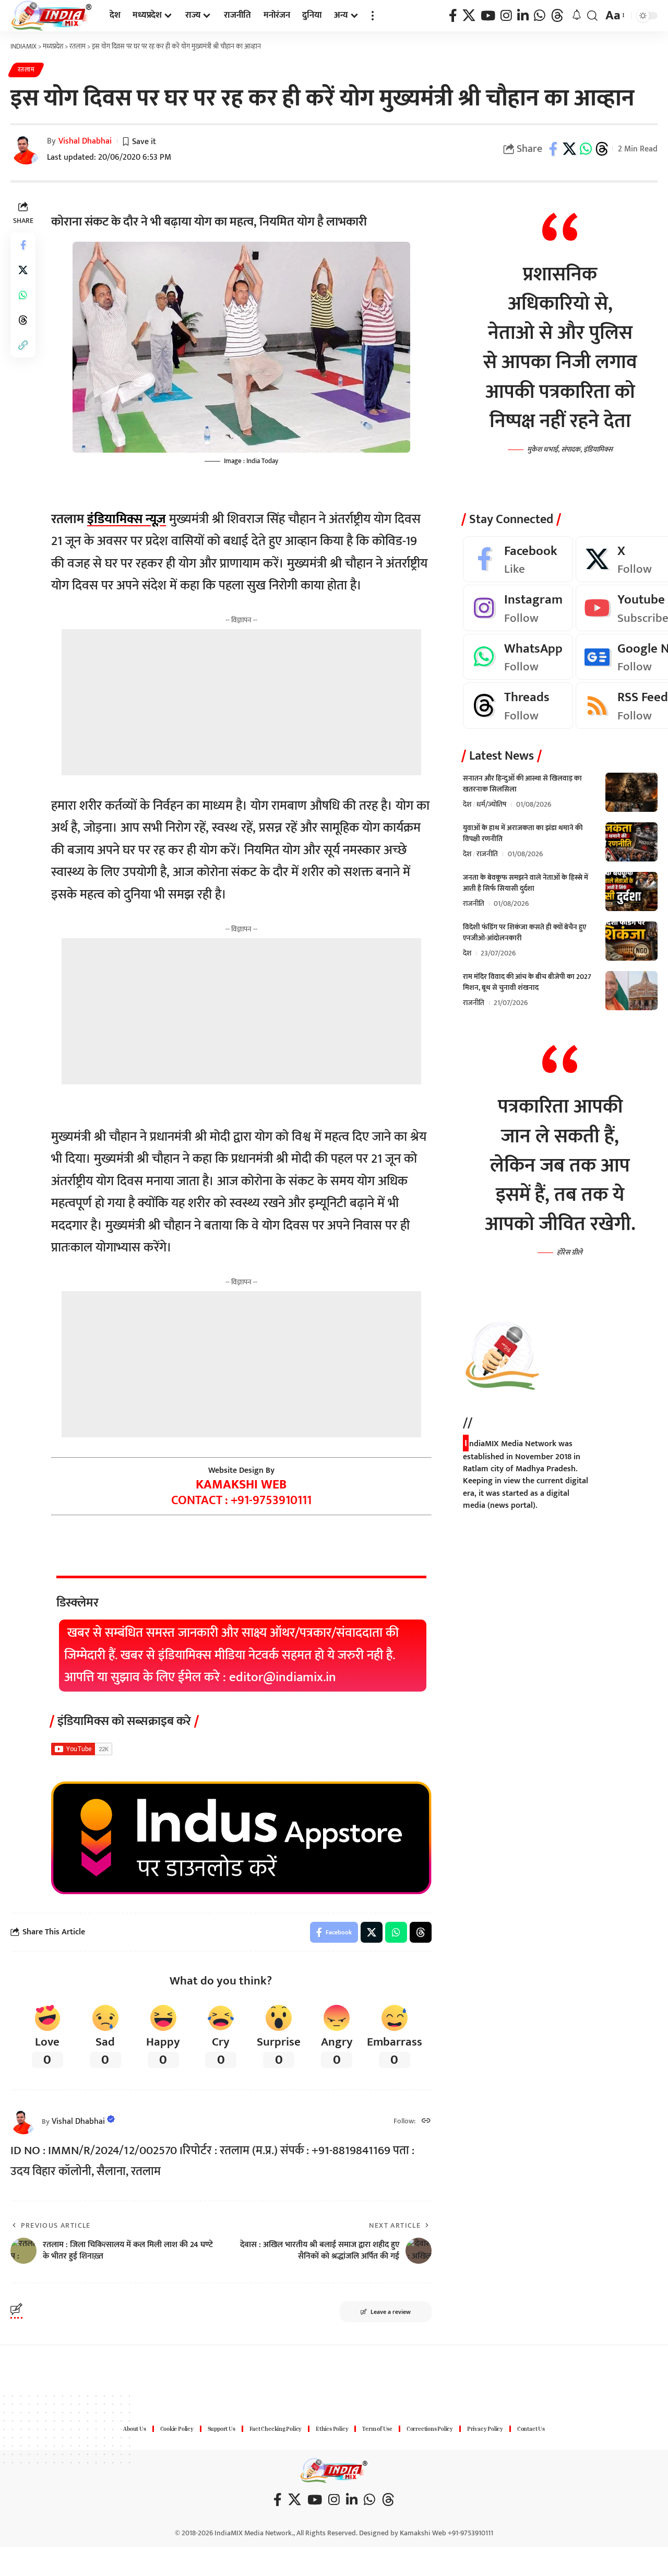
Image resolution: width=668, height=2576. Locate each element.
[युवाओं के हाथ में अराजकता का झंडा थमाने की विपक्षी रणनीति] (631, 842)
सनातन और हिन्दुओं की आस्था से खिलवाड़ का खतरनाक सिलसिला (522, 784)
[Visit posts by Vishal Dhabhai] (23, 2121)
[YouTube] (488, 16)
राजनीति (487, 854)
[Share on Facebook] (553, 149)
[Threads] (557, 16)
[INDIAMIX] (52, 16)
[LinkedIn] (523, 16)
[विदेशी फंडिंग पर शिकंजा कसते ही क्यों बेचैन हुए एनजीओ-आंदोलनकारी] (631, 941)
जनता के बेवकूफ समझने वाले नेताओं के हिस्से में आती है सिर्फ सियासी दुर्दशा (526, 883)
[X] (469, 16)
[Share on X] (569, 149)
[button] (373, 16)
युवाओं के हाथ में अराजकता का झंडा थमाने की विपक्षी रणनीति (523, 833)
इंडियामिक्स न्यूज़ (127, 519)
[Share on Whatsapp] (586, 149)
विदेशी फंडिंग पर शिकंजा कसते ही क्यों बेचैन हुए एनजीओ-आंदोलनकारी (524, 932)
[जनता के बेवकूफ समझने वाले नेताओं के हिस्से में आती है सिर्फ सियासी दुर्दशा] (631, 891)
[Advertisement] (241, 702)
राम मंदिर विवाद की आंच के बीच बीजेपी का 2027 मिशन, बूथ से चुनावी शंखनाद (527, 982)
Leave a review (391, 2312)
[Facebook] (453, 16)
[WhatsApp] (540, 16)
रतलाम (26, 70)
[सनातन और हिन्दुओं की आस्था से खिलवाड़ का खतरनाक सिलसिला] (631, 792)
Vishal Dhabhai (85, 141)
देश (467, 804)
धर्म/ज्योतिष (491, 804)
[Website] (426, 2122)
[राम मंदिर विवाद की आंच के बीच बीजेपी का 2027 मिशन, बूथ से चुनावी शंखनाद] (631, 991)
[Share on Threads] (602, 149)
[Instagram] (506, 16)
